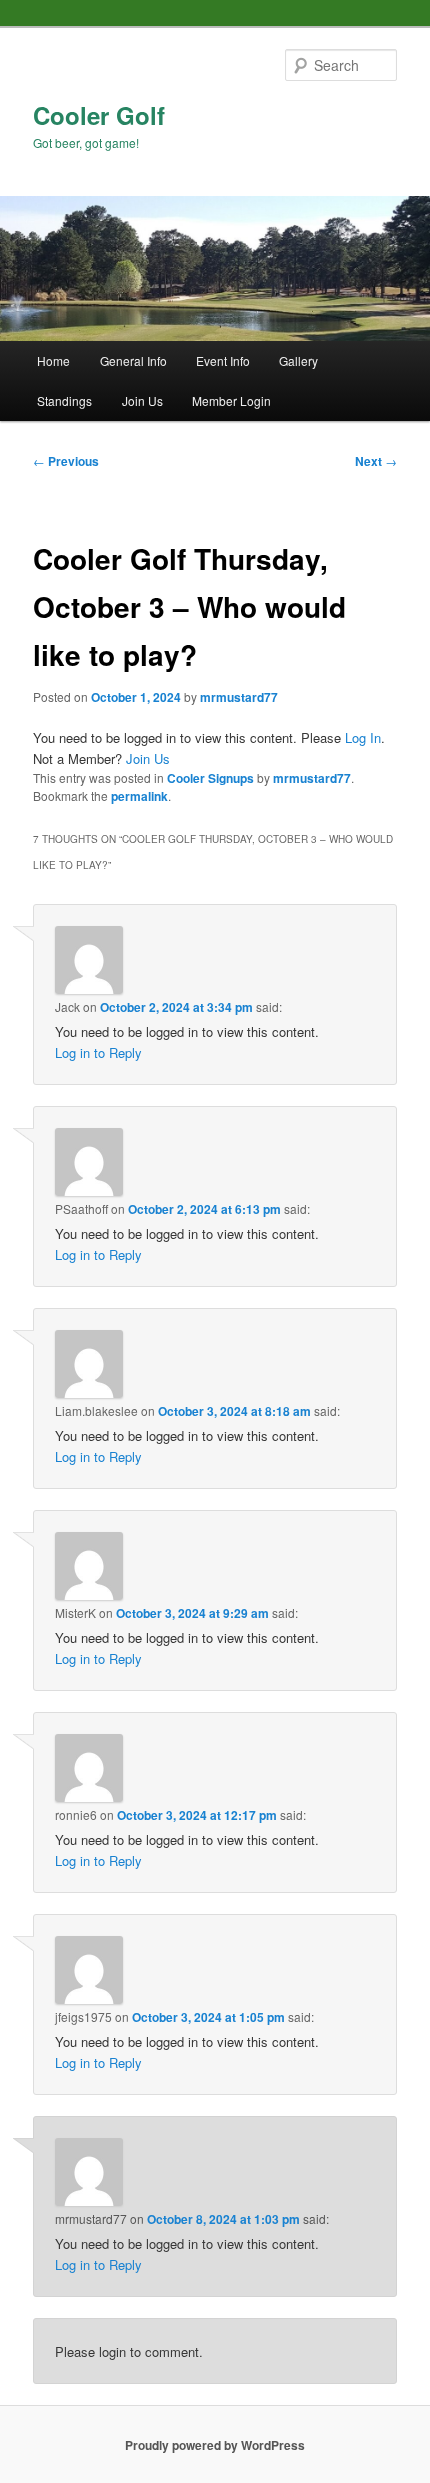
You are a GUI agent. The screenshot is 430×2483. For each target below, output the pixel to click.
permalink (139, 796)
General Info (133, 360)
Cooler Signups (210, 778)
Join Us (142, 400)
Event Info (223, 360)
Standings (64, 400)
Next (376, 461)
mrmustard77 (239, 697)
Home (53, 360)
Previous (66, 461)
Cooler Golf (99, 115)
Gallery (298, 360)
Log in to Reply (98, 1052)
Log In (363, 737)
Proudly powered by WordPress (215, 2445)
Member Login (231, 400)
